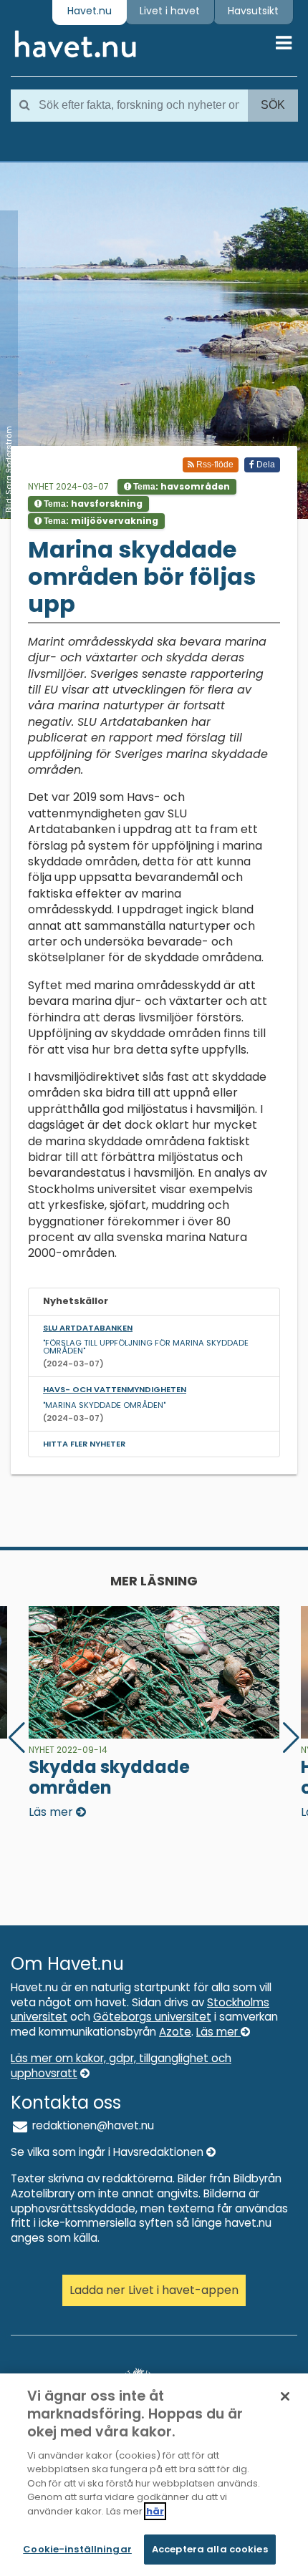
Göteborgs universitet (152, 2017)
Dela (265, 465)
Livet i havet (170, 11)
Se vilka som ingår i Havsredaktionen (109, 2152)
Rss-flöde (214, 465)
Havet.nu (90, 11)
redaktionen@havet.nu (92, 2125)
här (155, 2511)
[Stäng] (285, 2396)
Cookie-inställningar (77, 2549)
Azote (175, 2032)
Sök (273, 105)
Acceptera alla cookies (210, 2549)
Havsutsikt (253, 11)
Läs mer (218, 2032)
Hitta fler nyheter (84, 1444)
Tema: (181, 486)
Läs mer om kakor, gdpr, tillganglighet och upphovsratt (121, 2066)
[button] (291, 1738)
